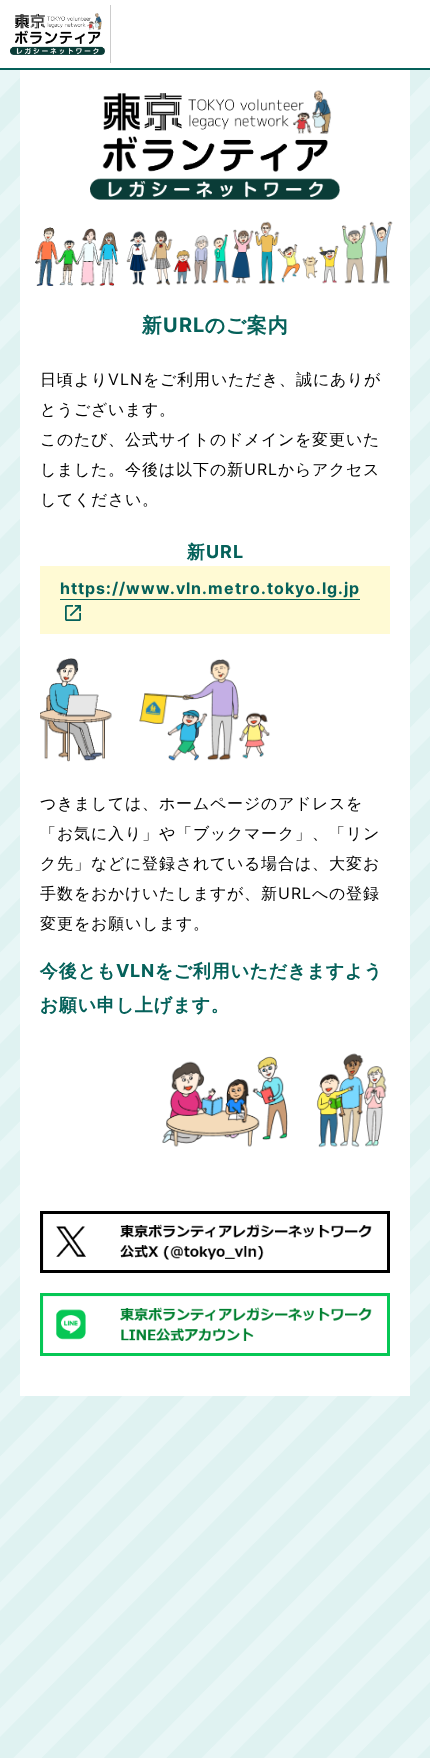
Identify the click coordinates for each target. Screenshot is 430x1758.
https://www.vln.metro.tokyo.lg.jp (210, 588)
